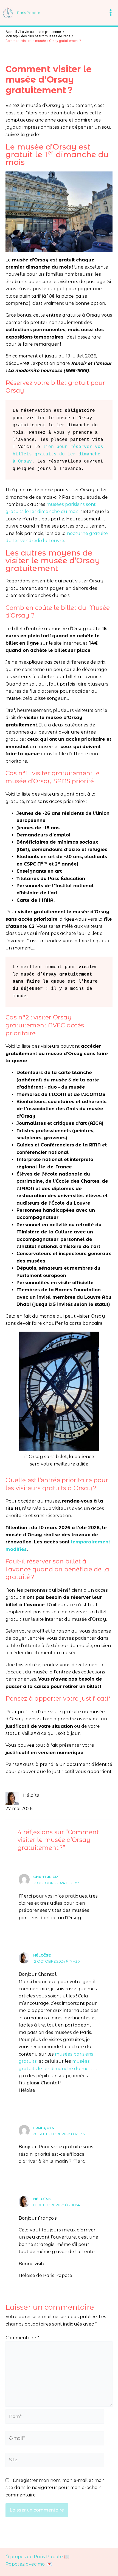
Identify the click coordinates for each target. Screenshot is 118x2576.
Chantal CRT (47, 1877)
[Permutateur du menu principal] (111, 13)
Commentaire (22, 2338)
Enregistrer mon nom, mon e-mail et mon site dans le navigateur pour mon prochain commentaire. (55, 2488)
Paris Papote (29, 13)
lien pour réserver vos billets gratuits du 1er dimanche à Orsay (59, 454)
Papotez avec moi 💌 (29, 2564)
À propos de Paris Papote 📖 (37, 2557)
